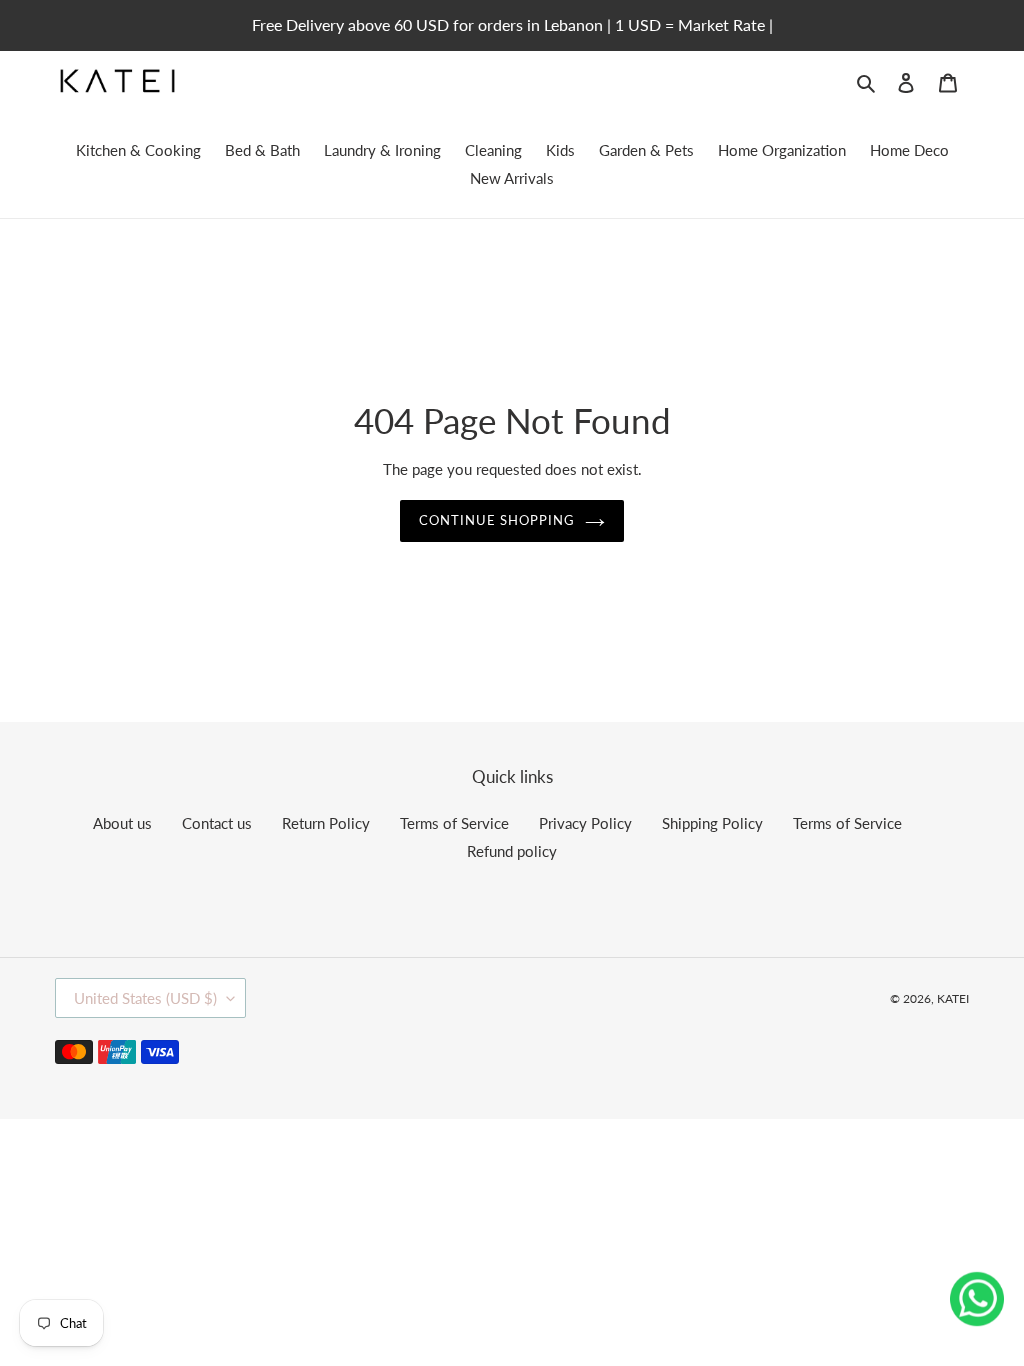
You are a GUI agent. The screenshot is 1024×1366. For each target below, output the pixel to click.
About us (122, 823)
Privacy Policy (585, 823)
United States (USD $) (145, 998)
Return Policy (326, 823)
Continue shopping (497, 520)
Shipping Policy (712, 823)
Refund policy (512, 851)
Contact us (217, 823)
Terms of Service (454, 823)
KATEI (953, 998)
